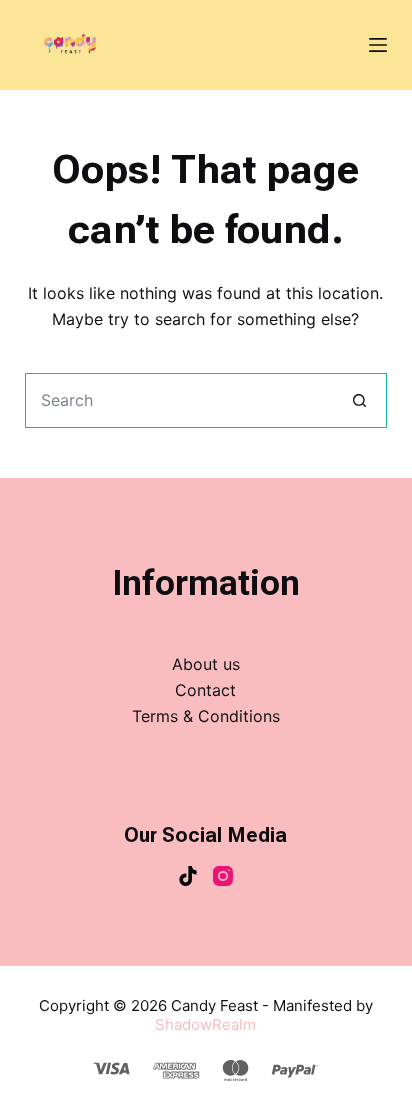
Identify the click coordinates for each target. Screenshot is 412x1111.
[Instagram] (223, 876)
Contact (205, 690)
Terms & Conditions (206, 716)
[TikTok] (188, 876)
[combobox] (180, 400)
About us (206, 664)
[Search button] (359, 400)
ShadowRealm (205, 1024)
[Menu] (378, 45)
